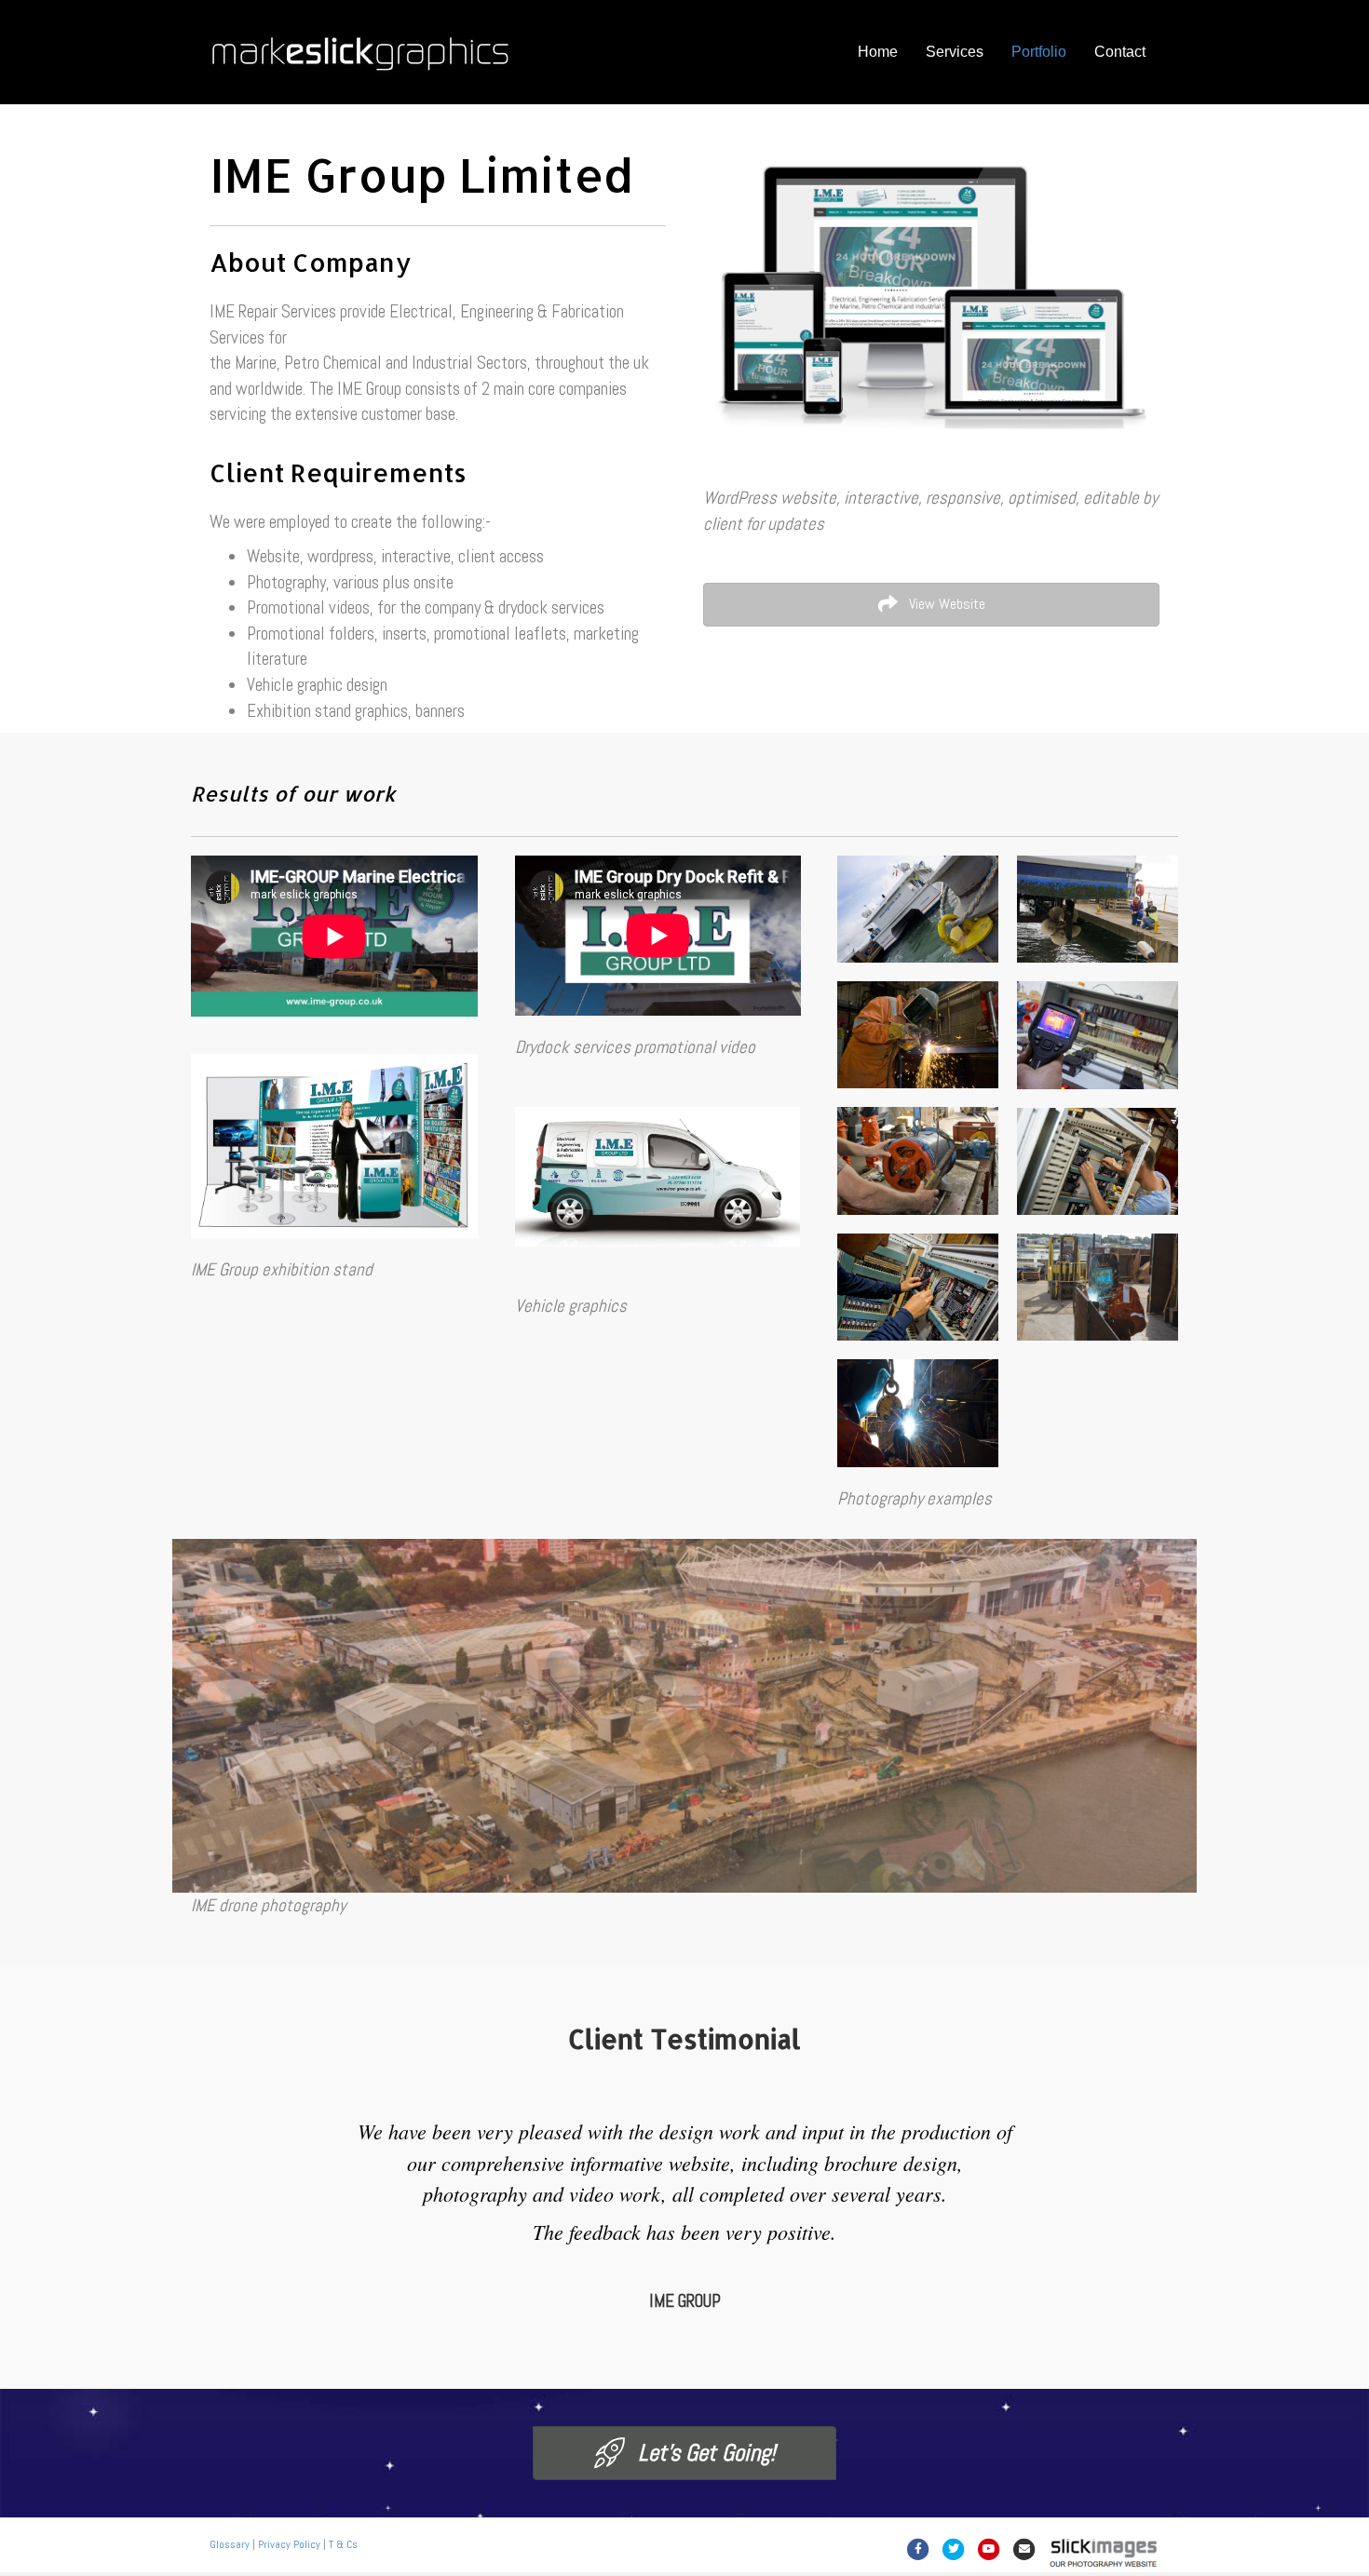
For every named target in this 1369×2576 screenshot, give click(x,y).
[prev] (219, 1741)
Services (955, 52)
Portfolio (1039, 52)
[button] (931, 605)
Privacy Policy (289, 2544)
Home (878, 52)
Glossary (230, 2544)
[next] (1150, 1741)
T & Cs (343, 2544)
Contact (1120, 52)
